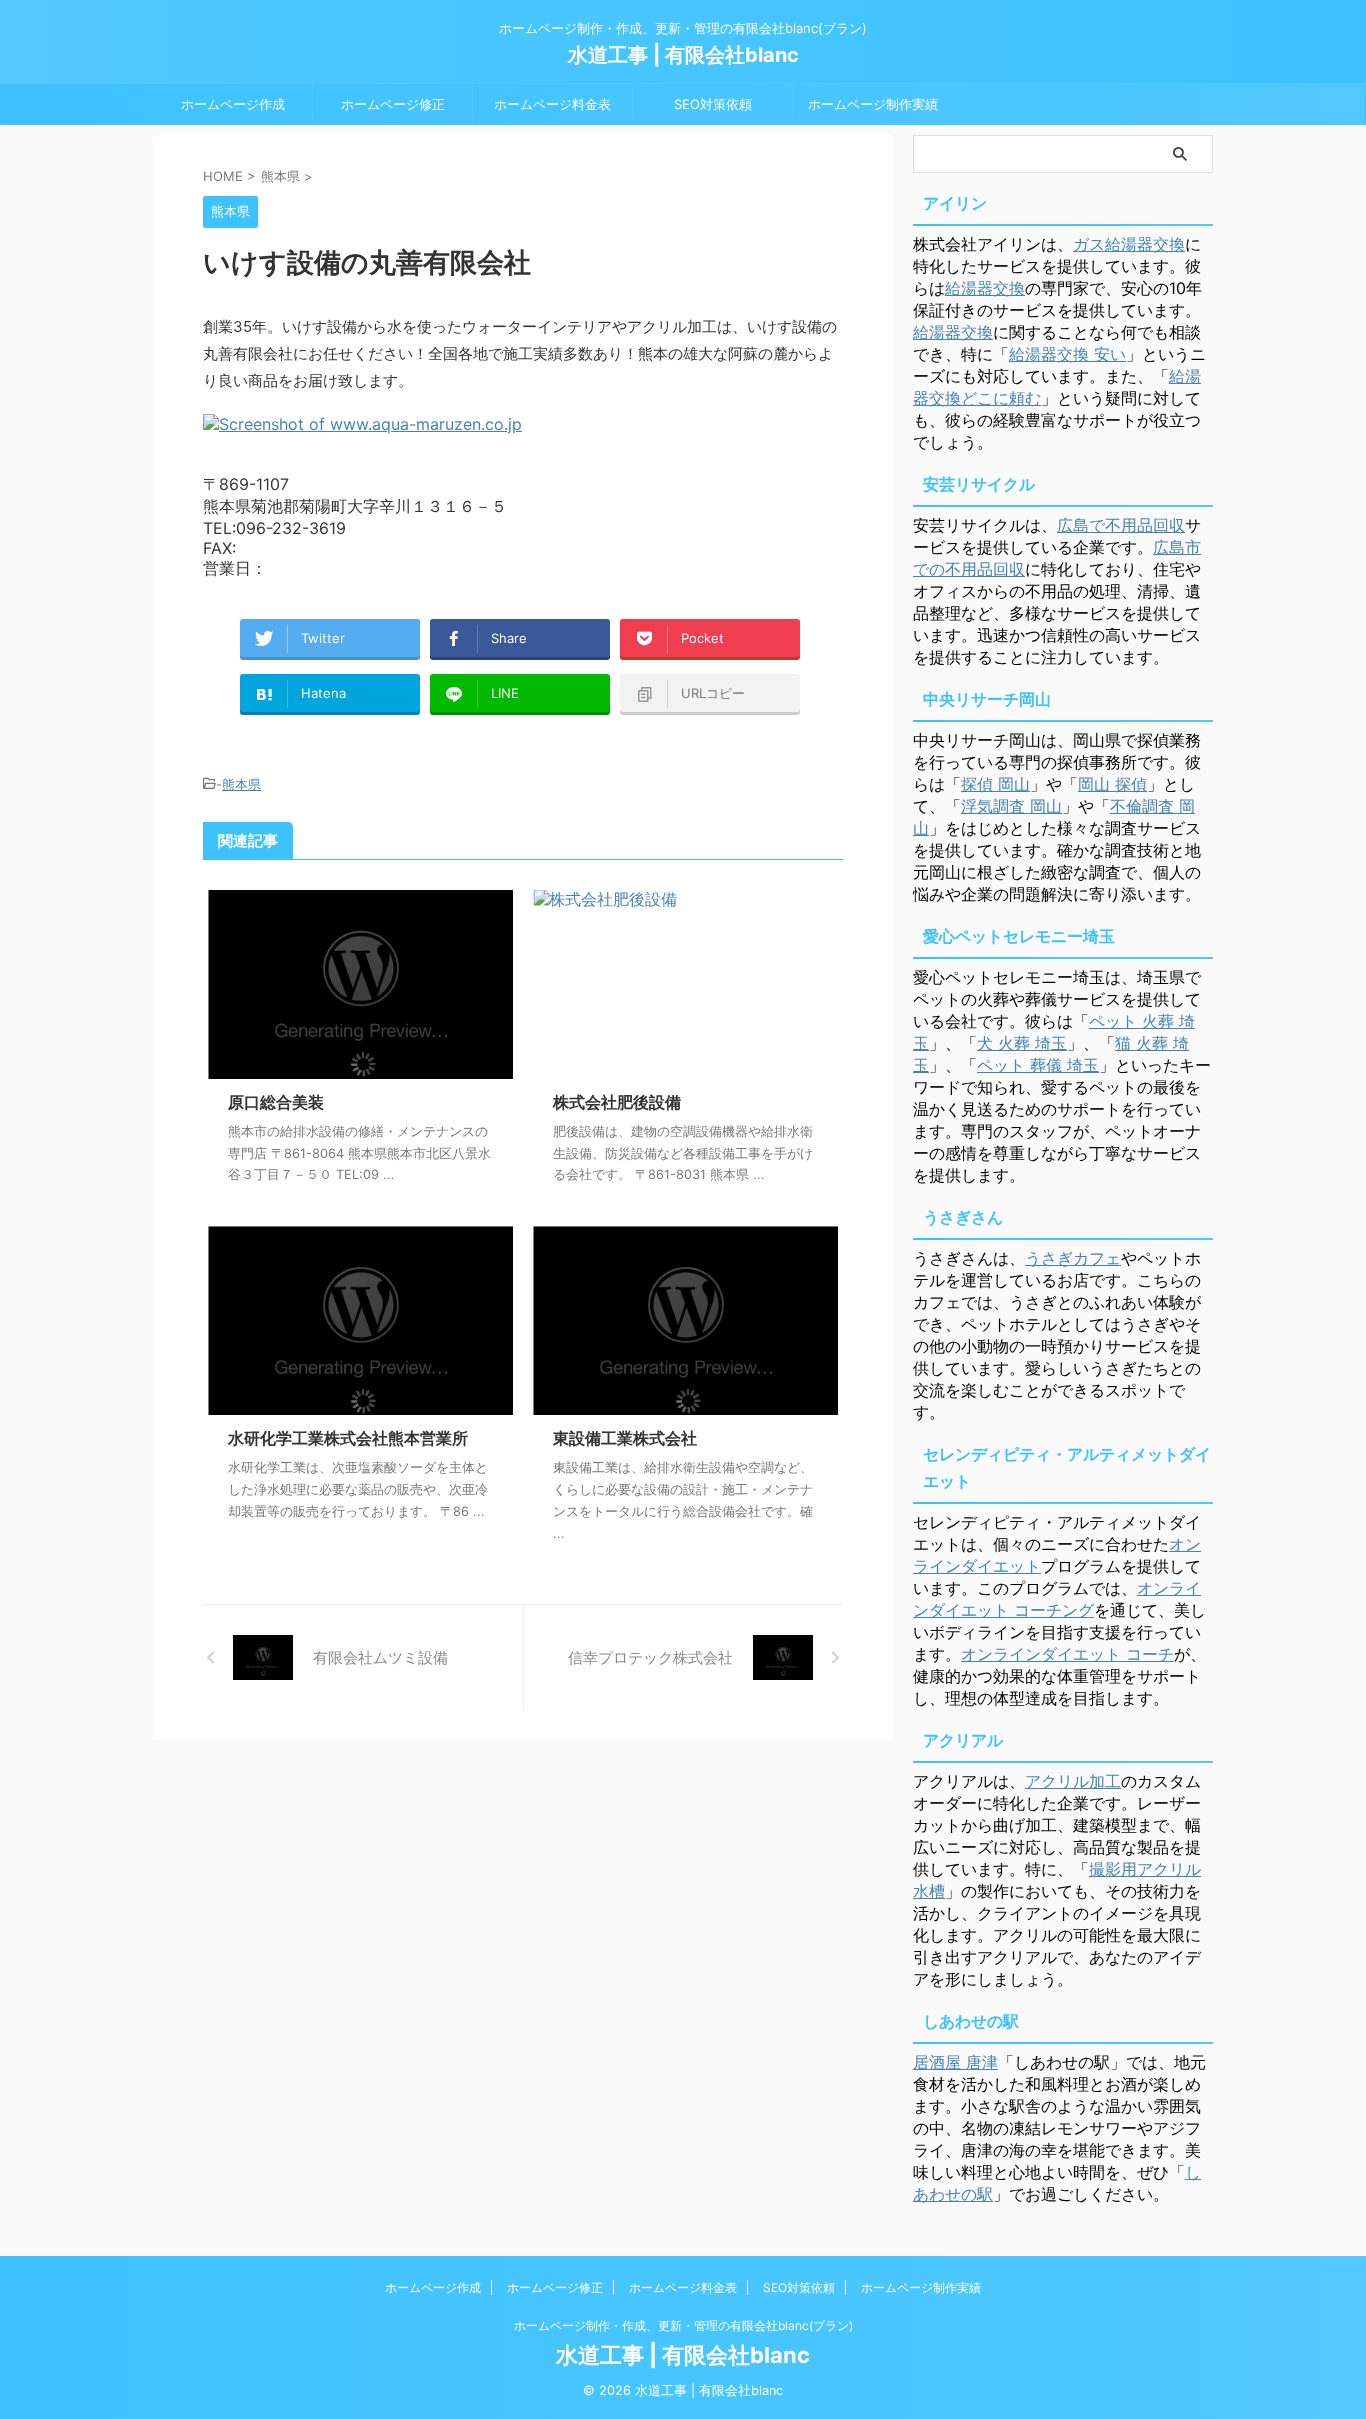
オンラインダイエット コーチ (1067, 1654)
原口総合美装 (276, 1102)
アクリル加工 (1073, 1781)
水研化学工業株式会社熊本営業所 (348, 1438)
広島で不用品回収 (1121, 525)
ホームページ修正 (393, 104)
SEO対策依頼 (713, 104)
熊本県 (241, 784)
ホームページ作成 (233, 104)
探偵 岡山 (995, 784)
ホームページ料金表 (552, 104)
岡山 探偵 (1112, 784)
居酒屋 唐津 (955, 2062)
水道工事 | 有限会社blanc (683, 55)
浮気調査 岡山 (1011, 806)
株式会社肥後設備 (617, 1102)
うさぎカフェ (1073, 1258)
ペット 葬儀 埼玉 (1038, 1065)
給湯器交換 (985, 288)
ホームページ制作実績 (873, 104)
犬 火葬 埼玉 (1022, 1043)
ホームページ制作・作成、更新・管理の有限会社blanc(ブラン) (683, 2325)
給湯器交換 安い (1067, 354)
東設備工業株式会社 (625, 1438)
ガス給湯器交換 (1129, 244)
